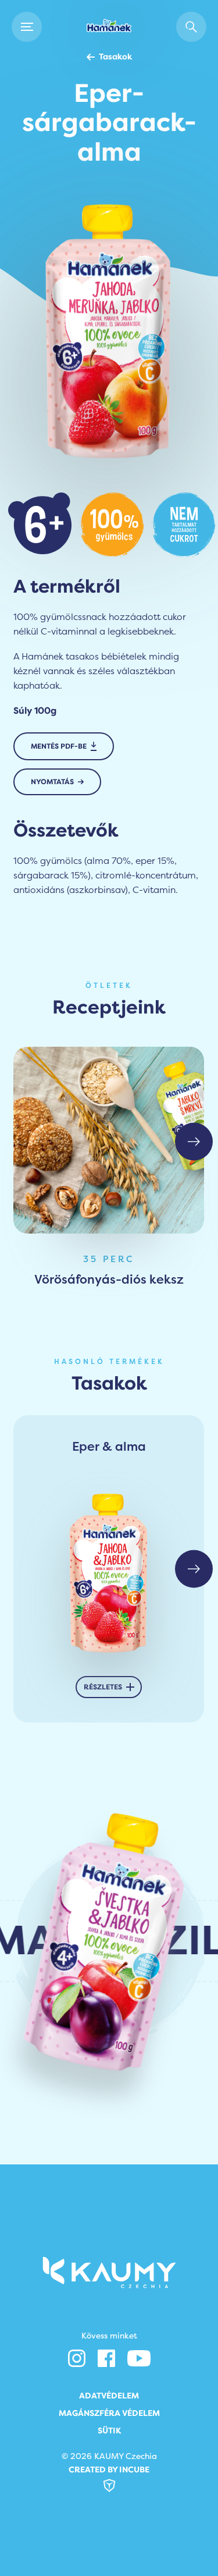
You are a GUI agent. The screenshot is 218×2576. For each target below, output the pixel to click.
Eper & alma (109, 1447)
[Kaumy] (109, 2272)
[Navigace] (27, 27)
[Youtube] (139, 2358)
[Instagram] (77, 2358)
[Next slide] (194, 1141)
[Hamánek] (109, 27)
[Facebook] (106, 2358)
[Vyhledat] (191, 27)
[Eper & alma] (109, 1572)
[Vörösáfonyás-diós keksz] (109, 1140)
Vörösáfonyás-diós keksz (109, 1279)
